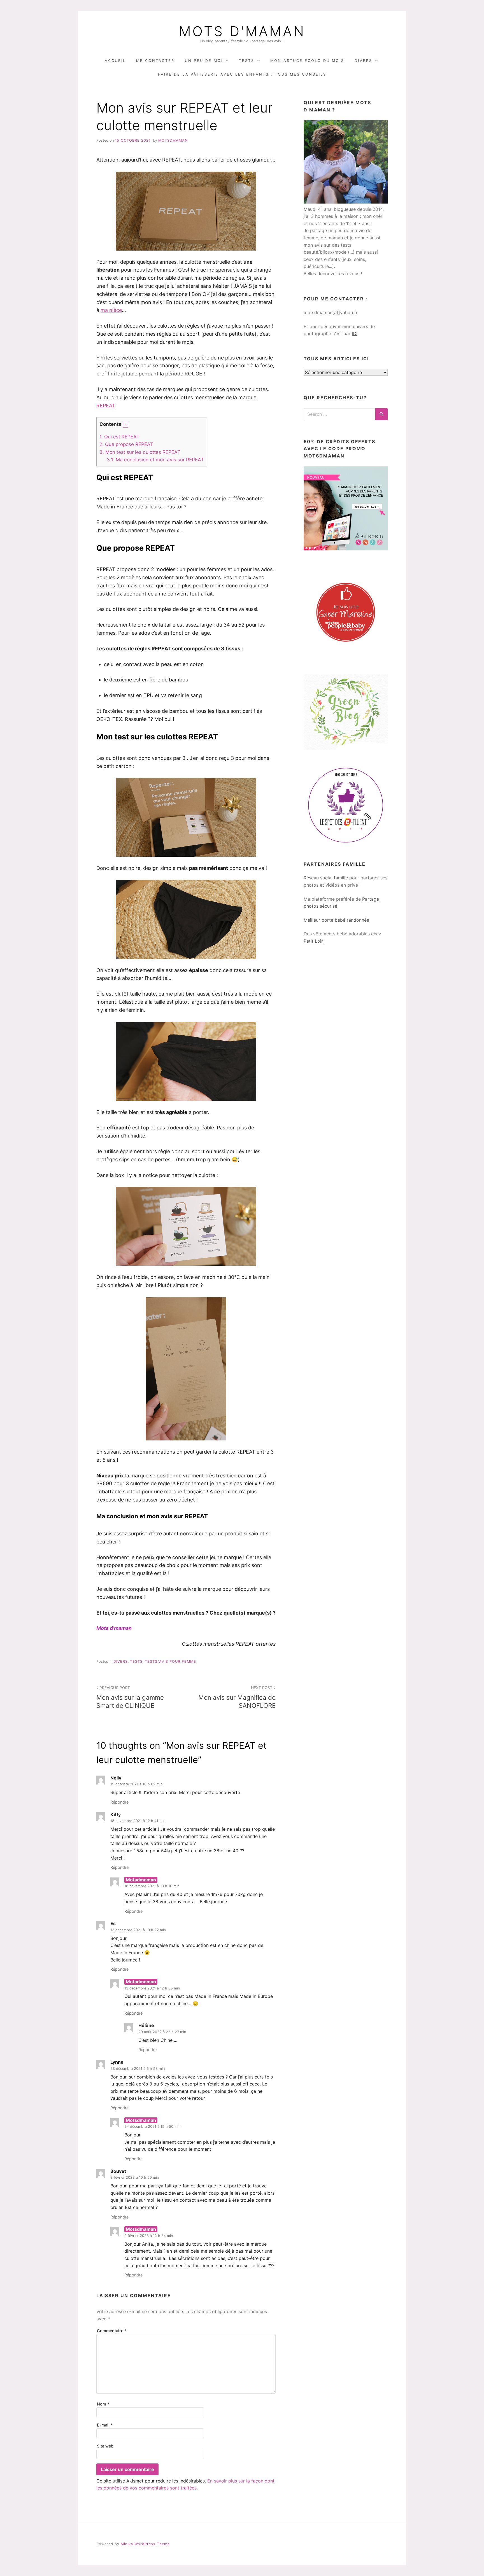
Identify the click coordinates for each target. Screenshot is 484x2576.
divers (121, 1661)
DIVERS (363, 61)
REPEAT (106, 406)
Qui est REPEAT (119, 437)
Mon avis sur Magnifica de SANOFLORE (237, 1697)
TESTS (247, 61)
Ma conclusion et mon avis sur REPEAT (155, 460)
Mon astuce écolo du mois (307, 61)
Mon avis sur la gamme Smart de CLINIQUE (130, 1697)
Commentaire (112, 2331)
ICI (355, 333)
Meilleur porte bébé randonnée (336, 920)
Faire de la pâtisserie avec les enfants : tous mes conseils (242, 74)
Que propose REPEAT (126, 444)
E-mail (105, 2425)
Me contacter (155, 61)
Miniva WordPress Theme (145, 2544)
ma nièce (111, 310)
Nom (103, 2404)
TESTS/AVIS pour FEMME (170, 1661)
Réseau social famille (326, 878)
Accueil (115, 61)
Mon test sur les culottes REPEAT (140, 452)
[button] (125, 425)
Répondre (119, 1802)
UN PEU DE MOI (204, 61)
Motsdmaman (173, 140)
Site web (105, 2446)
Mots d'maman (242, 31)
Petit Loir (313, 941)
